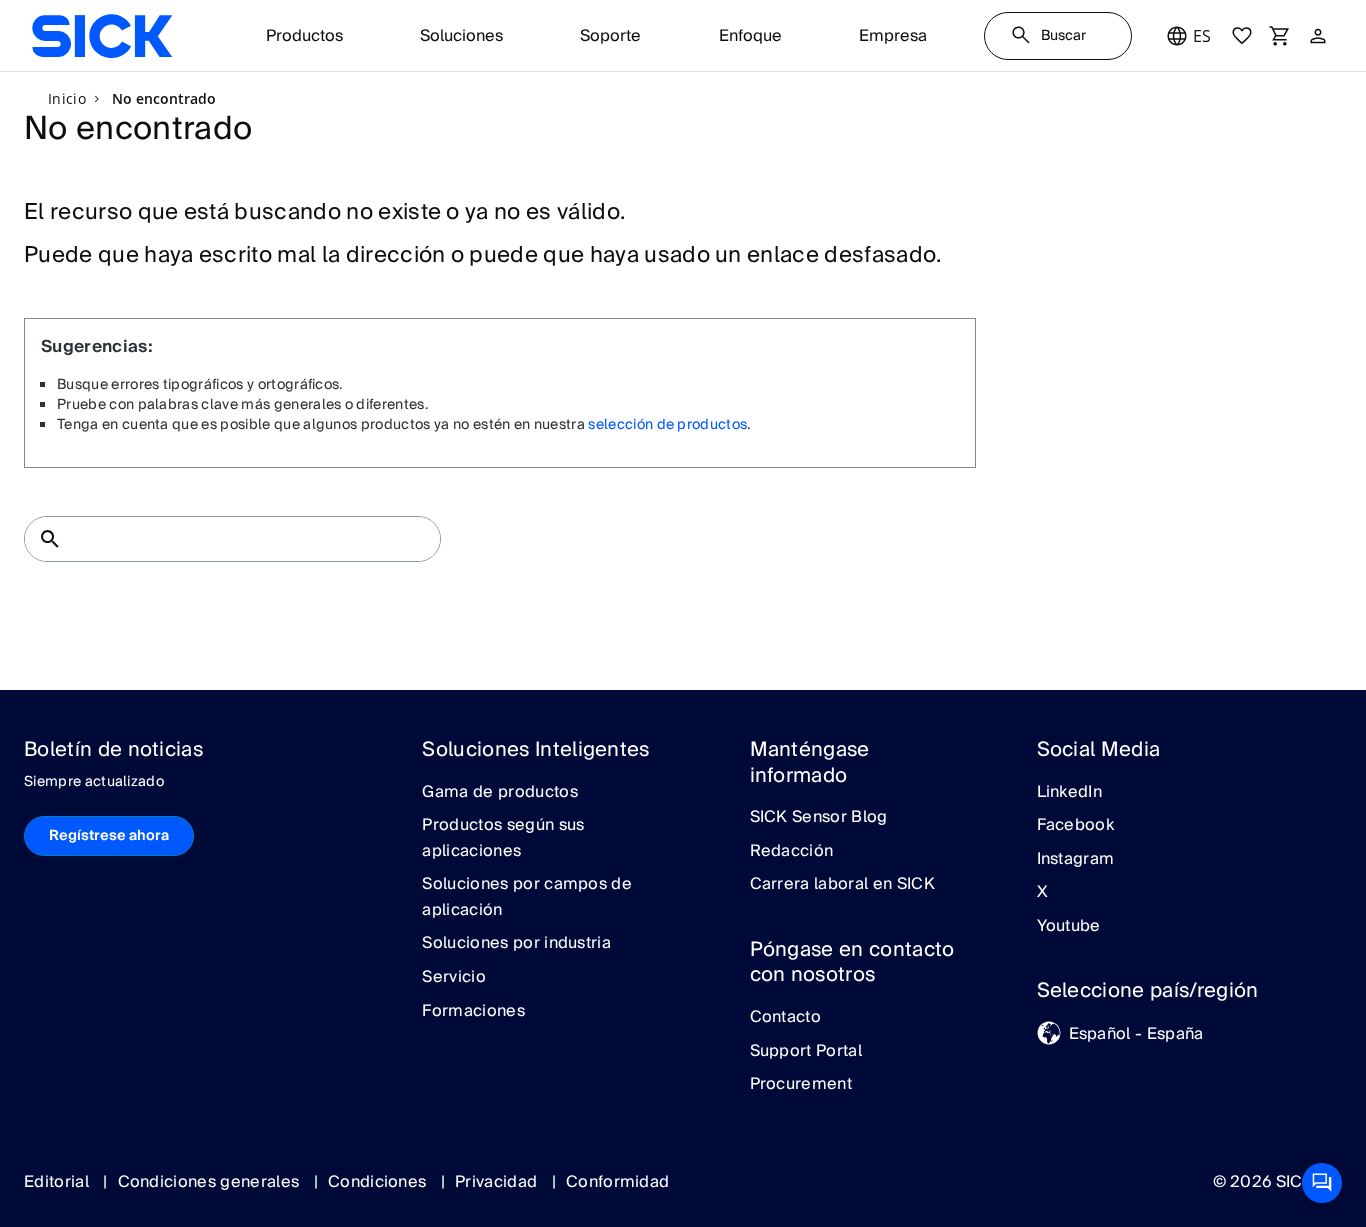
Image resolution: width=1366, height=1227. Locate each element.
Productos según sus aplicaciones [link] (503, 838)
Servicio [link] (454, 978)
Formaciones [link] (473, 1012)
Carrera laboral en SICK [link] (842, 885)
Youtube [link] (1069, 927)
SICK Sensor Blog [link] (819, 818)
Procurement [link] (801, 1085)
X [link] (1042, 893)
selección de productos (667, 425)
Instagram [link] (1076, 860)
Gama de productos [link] (499, 793)
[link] (102, 36)
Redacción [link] (792, 852)
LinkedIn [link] (1070, 793)
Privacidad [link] (498, 1182)
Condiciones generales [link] (211, 1182)
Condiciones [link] (379, 1182)
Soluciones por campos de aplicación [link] (527, 897)
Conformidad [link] (618, 1182)
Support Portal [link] (806, 1052)
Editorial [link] (58, 1182)
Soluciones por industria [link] (516, 944)
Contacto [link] (786, 1018)
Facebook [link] (1076, 826)
